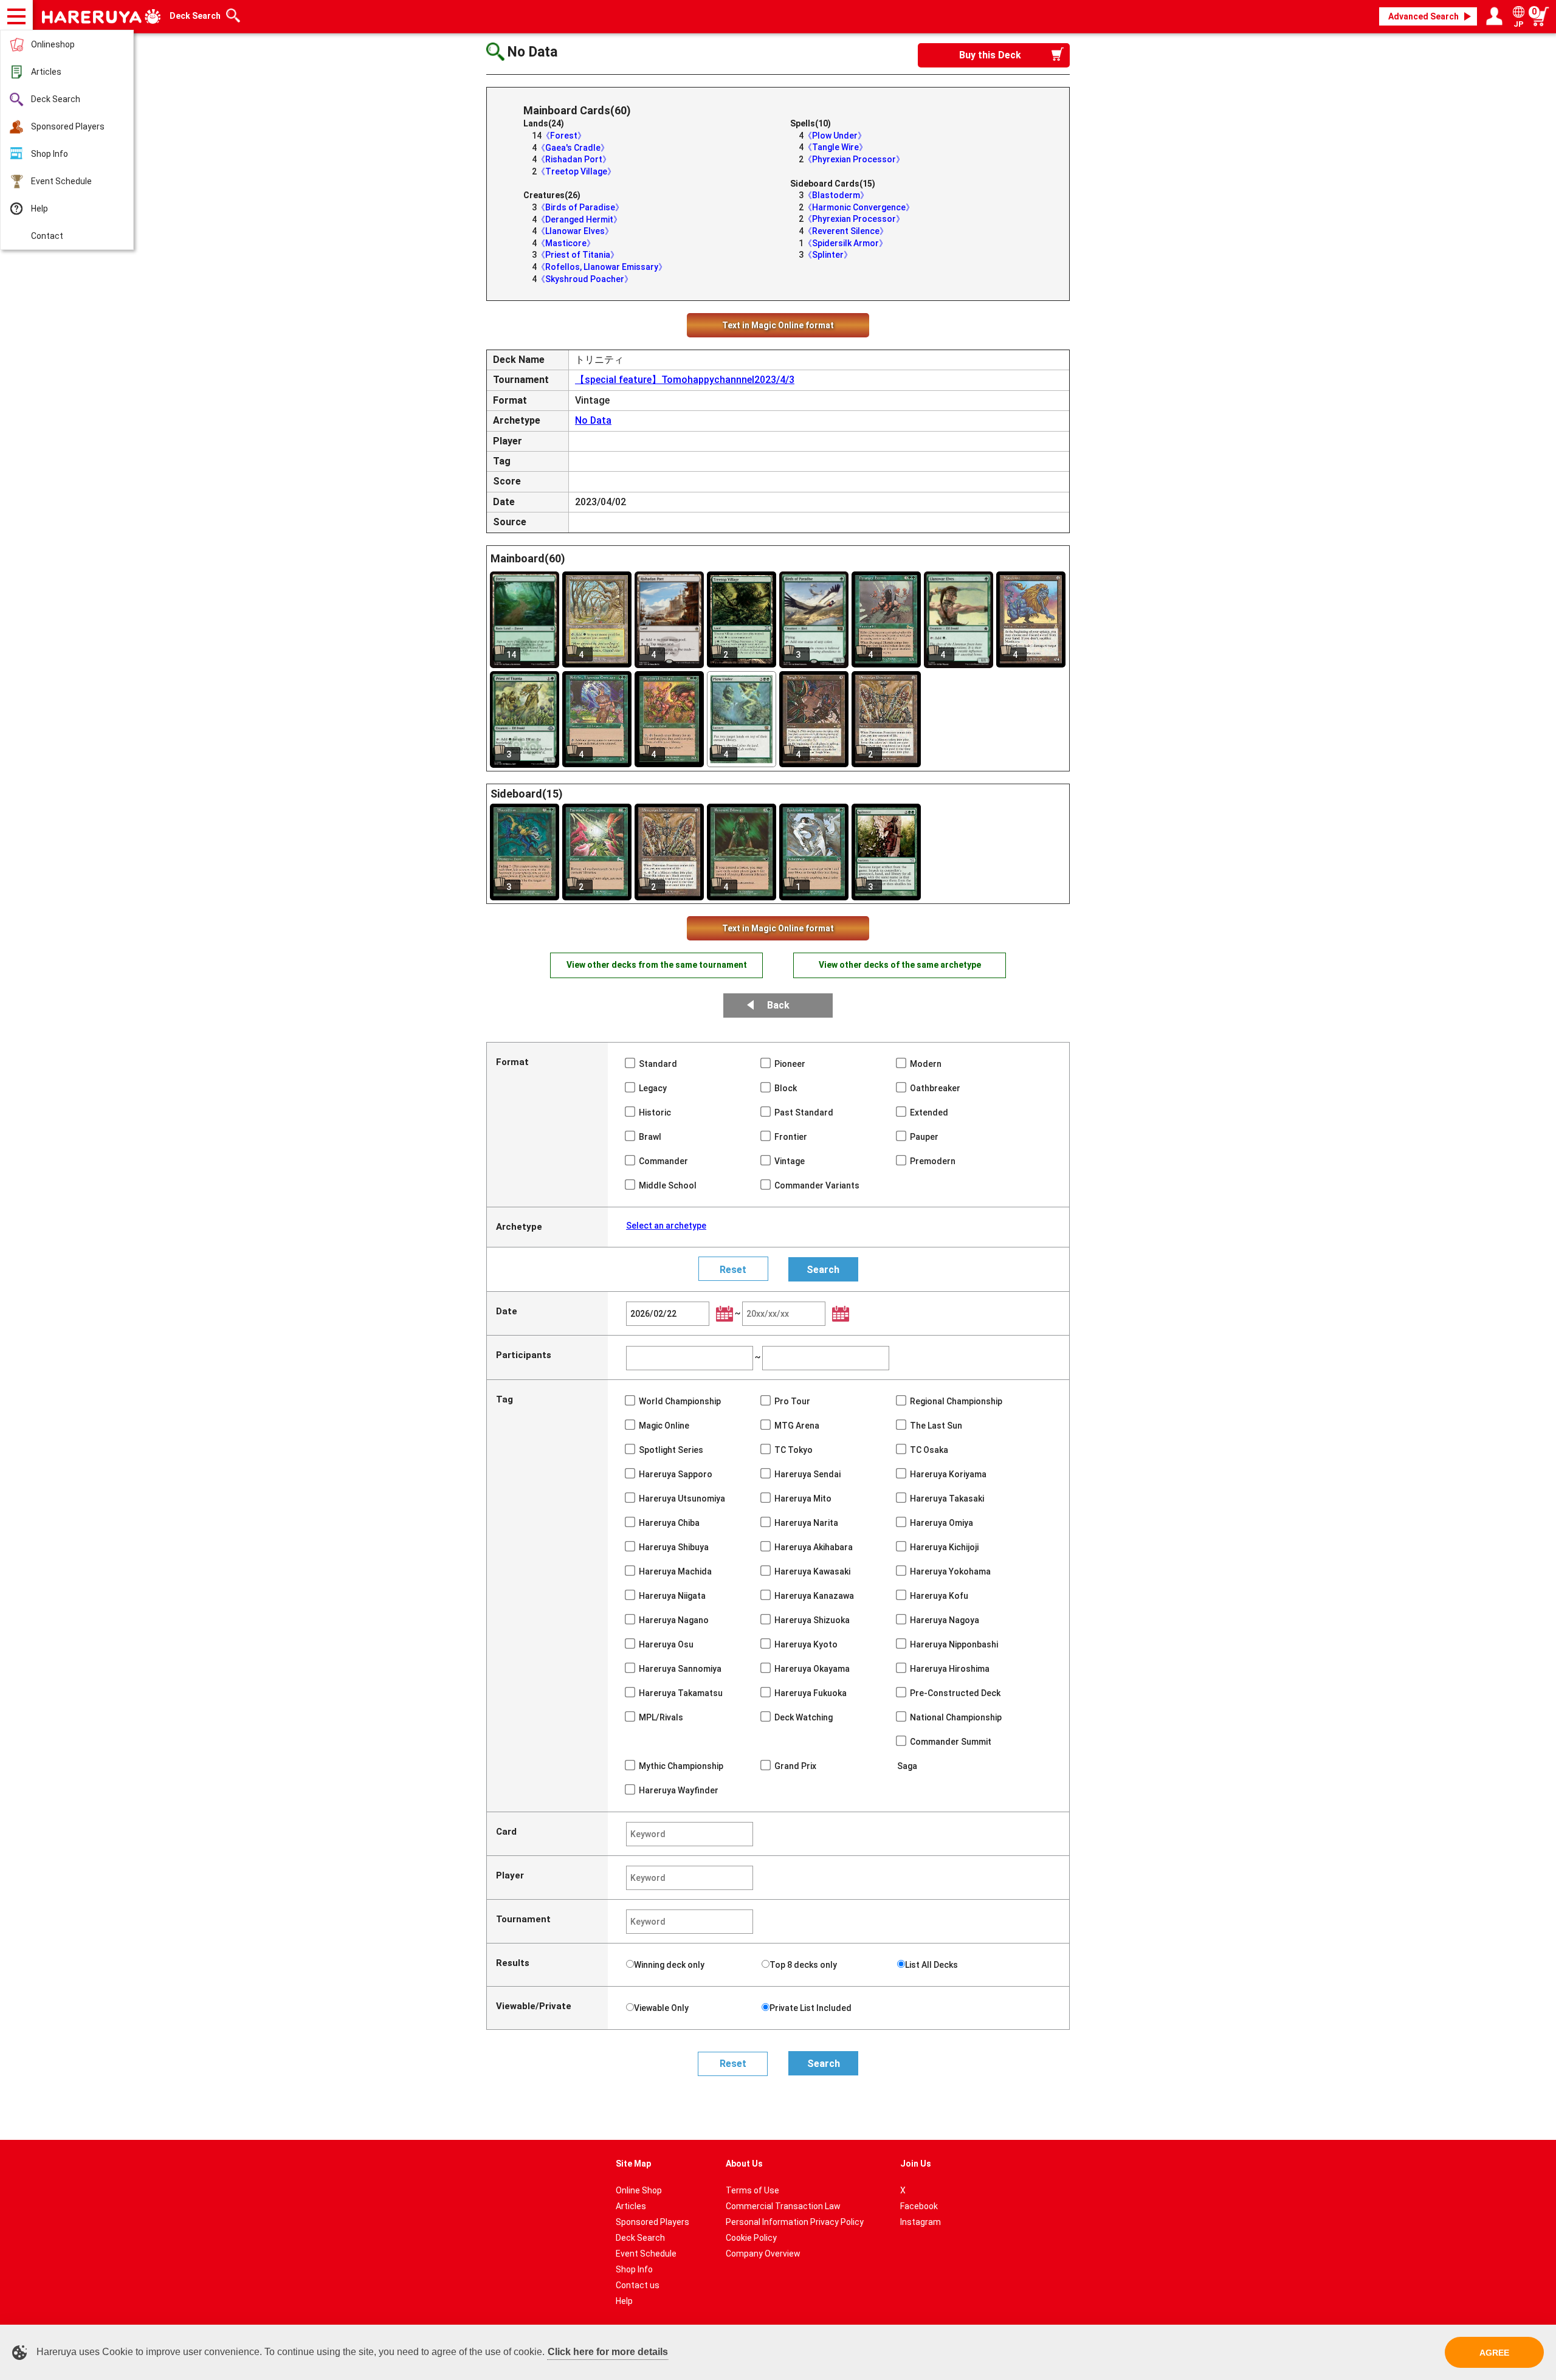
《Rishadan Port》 (574, 159)
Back (778, 1005)
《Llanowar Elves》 (575, 231)
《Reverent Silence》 (846, 231)
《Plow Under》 (835, 136)
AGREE (1494, 2353)
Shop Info (50, 154)
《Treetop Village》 (576, 171)
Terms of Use (752, 2190)
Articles (46, 72)
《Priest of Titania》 (578, 255)
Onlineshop (53, 44)
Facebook (919, 2206)
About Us (744, 2164)
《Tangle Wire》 (835, 147)
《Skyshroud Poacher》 (585, 279)
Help (40, 209)
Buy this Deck (990, 55)
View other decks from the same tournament (657, 965)
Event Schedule (61, 181)
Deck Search (56, 99)
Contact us (638, 2285)
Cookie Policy (751, 2238)
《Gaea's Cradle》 (573, 148)
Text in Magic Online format (778, 325)
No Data (593, 420)
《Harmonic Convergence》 (859, 207)
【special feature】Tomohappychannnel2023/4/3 (685, 380)
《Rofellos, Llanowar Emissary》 (602, 267)
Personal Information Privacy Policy (795, 2222)
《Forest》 (564, 136)
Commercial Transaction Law (783, 2206)
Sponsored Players (68, 126)
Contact (47, 236)
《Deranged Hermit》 (579, 219)
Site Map (633, 2164)
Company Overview (763, 2254)
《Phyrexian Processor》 (854, 159)
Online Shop (639, 2190)
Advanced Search (1423, 16)
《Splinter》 (828, 255)
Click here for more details (608, 2352)
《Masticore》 (566, 243)
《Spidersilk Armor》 (845, 243)
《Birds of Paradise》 (580, 207)
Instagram (921, 2222)
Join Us (916, 2164)
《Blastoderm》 (836, 195)
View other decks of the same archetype (900, 965)
